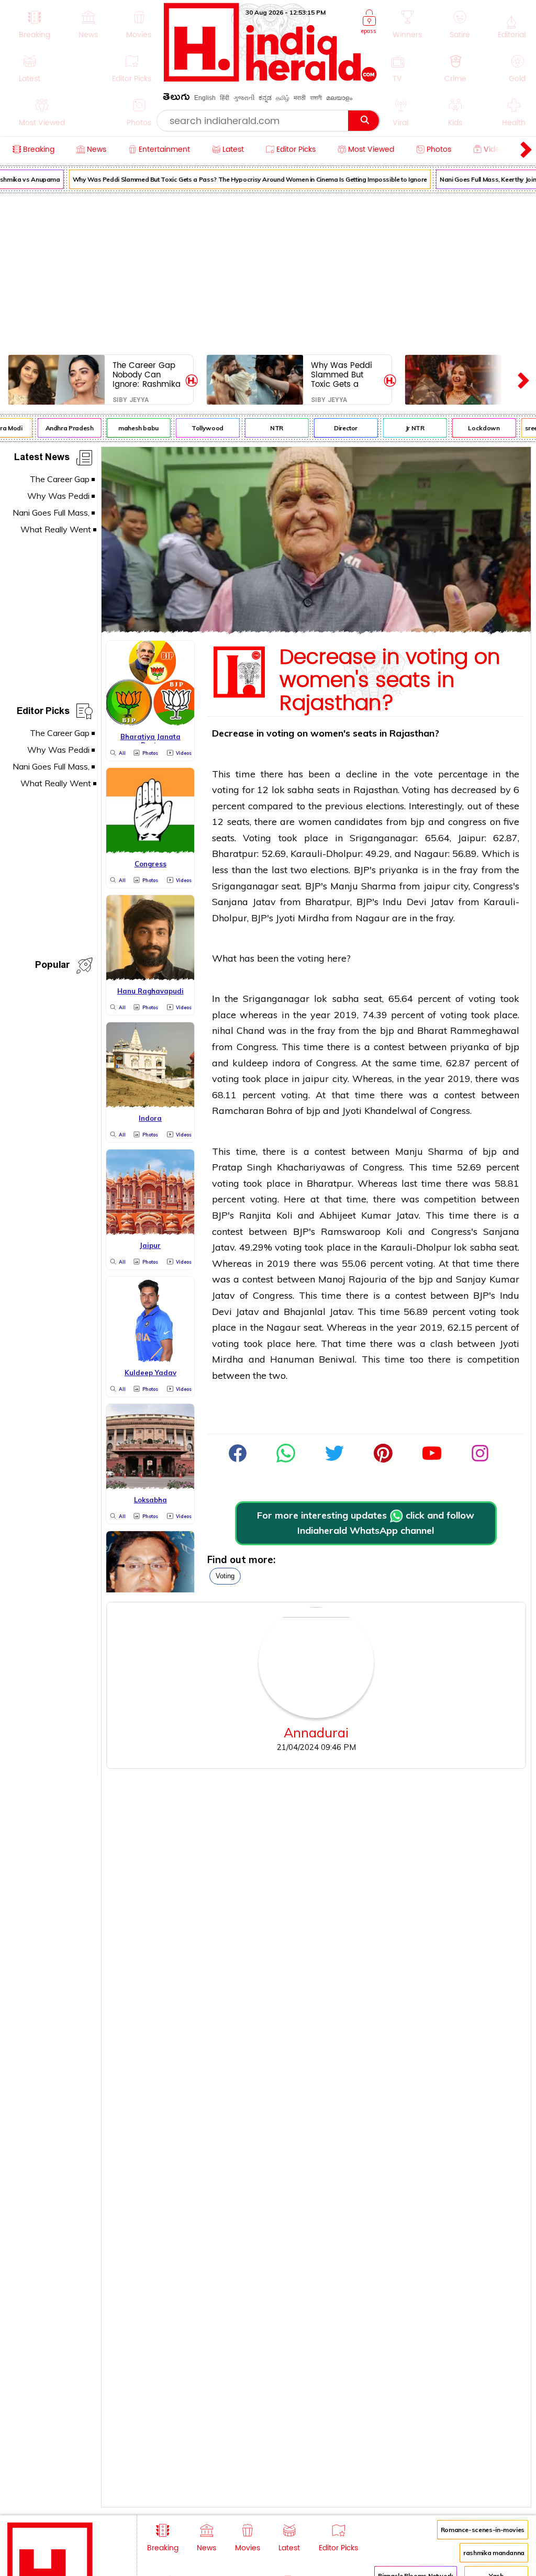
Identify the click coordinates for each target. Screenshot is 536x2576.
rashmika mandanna (494, 2553)
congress (467, 822)
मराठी (300, 98)
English (205, 98)
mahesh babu (131, 428)
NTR (269, 428)
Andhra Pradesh (62, 428)
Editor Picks (43, 713)
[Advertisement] (268, 272)
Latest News (42, 459)
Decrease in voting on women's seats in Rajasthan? (390, 681)
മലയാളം (339, 98)
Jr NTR (407, 428)
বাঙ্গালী (316, 98)
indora (286, 1063)
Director (338, 428)
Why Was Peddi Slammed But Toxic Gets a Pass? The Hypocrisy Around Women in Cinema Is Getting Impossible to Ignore (242, 179)
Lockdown (476, 428)
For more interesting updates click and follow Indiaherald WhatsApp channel (366, 1523)
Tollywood (200, 428)
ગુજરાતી (244, 98)
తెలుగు (176, 99)
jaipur (437, 886)
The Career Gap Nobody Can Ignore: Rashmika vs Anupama (147, 375)
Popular (52, 967)
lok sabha (293, 790)
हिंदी (225, 98)
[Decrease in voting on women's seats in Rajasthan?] (316, 630)
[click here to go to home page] (270, 79)
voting (225, 1576)
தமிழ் (283, 98)
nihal (224, 1030)
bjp (417, 822)
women (315, 822)
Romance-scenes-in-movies (483, 2530)
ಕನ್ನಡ (265, 98)
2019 (345, 1015)
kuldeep (250, 1063)
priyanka (400, 870)
